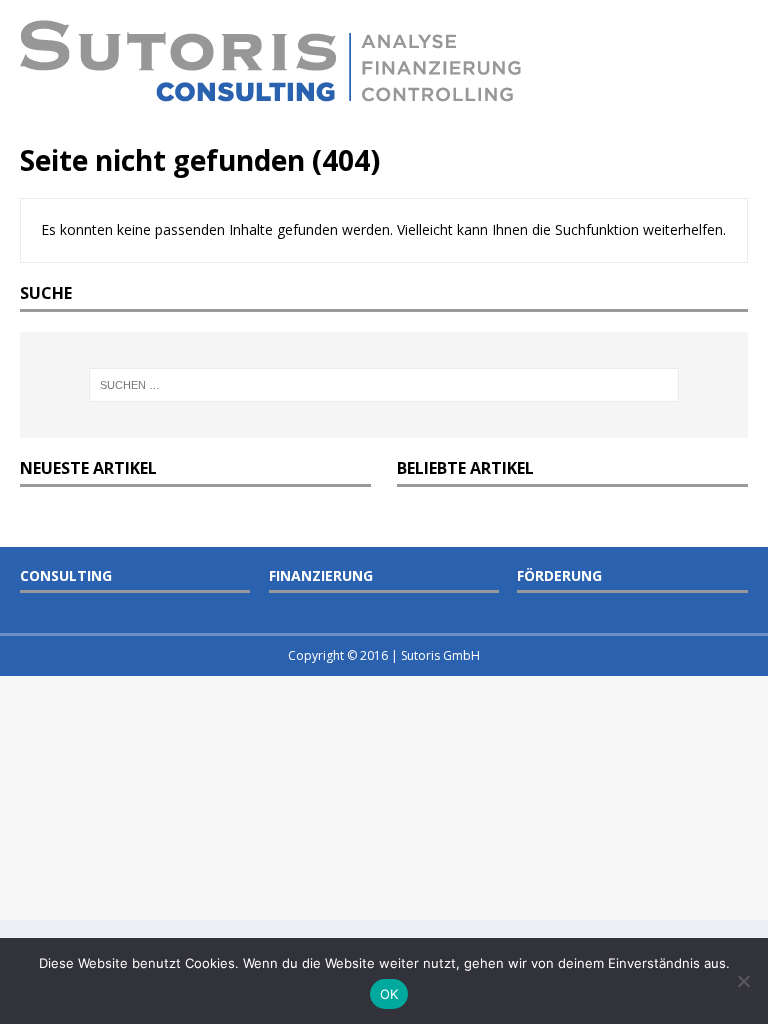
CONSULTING (66, 575)
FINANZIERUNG (321, 575)
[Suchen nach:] (383, 385)
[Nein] (743, 981)
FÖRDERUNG (559, 575)
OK (389, 994)
